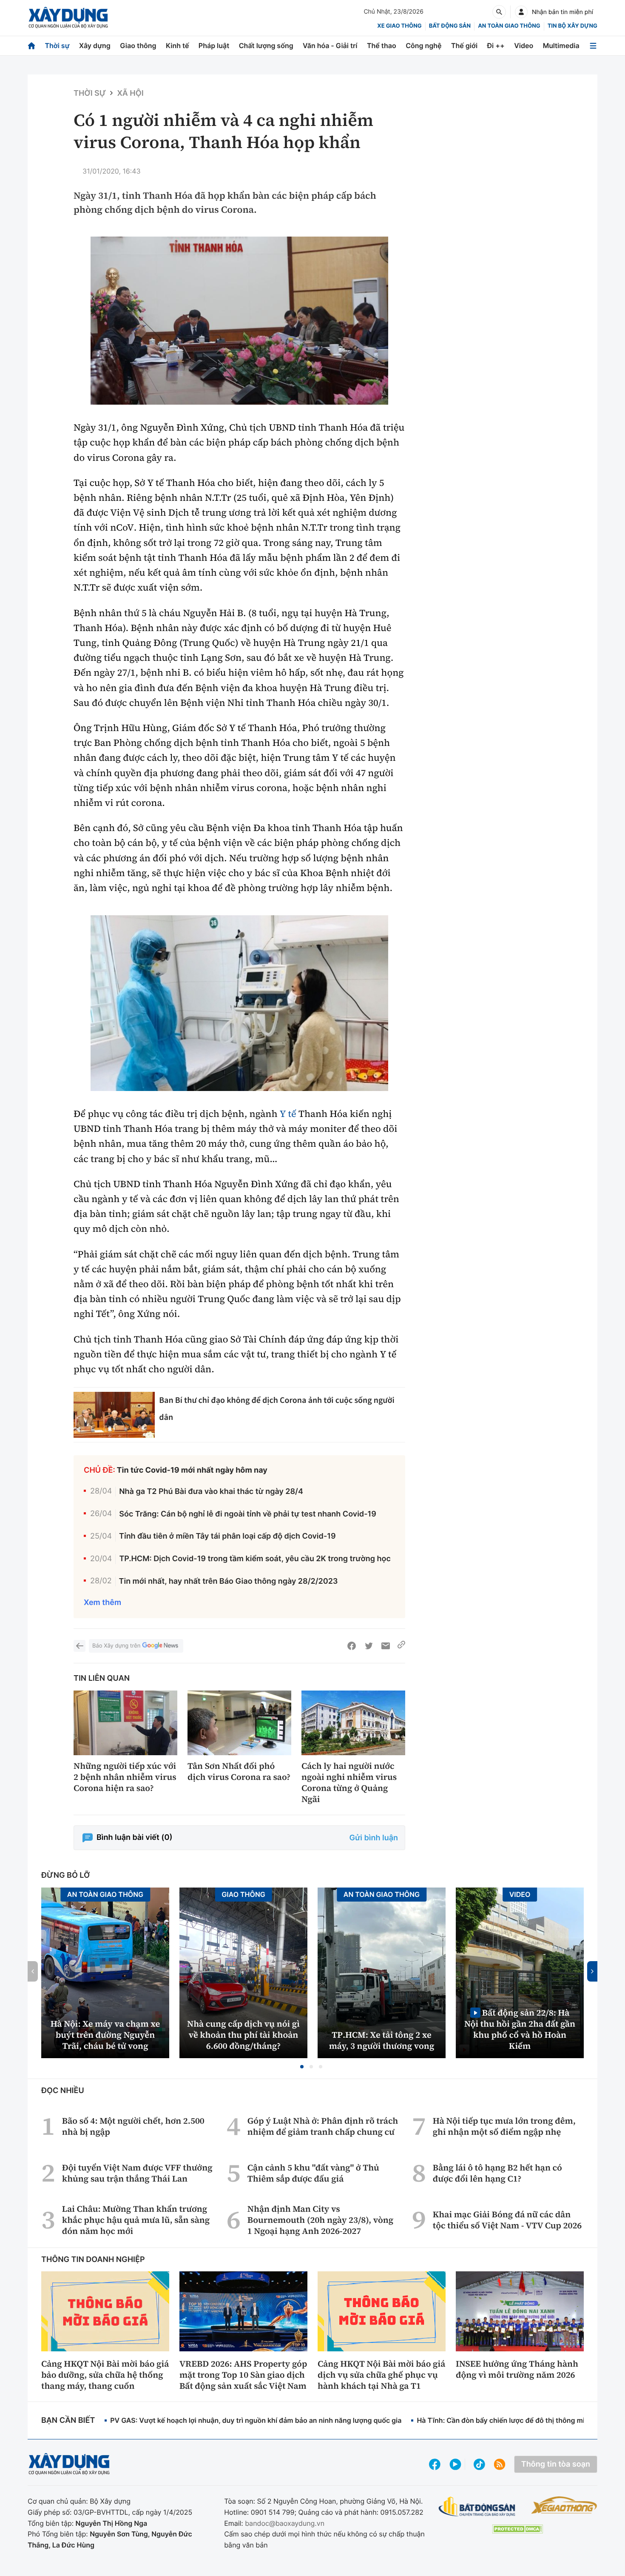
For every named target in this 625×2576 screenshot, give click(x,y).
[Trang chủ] (31, 46)
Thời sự (57, 46)
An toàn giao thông (509, 26)
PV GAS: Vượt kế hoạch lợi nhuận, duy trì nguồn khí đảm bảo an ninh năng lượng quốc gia (256, 2420)
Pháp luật (214, 46)
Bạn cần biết (68, 2420)
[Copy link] (401, 1646)
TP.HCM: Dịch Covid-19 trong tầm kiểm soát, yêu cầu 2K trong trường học (255, 1559)
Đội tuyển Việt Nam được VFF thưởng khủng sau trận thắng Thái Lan (137, 2173)
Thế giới (464, 46)
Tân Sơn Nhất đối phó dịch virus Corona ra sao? (239, 1771)
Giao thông (138, 46)
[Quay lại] (80, 1646)
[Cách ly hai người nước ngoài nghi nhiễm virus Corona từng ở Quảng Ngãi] (353, 1723)
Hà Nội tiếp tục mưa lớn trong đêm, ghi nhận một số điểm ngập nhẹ (504, 2126)
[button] (302, 2067)
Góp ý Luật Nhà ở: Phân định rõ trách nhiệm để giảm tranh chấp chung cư (323, 2126)
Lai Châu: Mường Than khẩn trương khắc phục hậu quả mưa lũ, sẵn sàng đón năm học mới (136, 2220)
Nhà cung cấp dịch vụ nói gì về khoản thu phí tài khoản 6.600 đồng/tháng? (243, 2035)
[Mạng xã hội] (479, 2464)
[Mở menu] (593, 46)
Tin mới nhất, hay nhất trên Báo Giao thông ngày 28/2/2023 (229, 1581)
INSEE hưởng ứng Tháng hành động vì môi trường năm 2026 (517, 2369)
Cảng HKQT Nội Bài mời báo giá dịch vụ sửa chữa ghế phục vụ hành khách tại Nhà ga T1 (381, 2375)
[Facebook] (352, 1646)
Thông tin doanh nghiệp (93, 2260)
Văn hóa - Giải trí (330, 46)
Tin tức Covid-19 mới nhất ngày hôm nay (192, 1470)
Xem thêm (102, 1603)
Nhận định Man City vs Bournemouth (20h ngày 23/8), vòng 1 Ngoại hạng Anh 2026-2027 (320, 2220)
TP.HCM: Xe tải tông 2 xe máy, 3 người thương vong (382, 2040)
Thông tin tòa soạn (556, 2464)
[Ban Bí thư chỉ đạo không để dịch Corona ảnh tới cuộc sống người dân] (114, 1415)
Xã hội (130, 93)
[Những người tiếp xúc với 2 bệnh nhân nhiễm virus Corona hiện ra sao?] (125, 1723)
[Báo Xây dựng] (68, 18)
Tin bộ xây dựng (572, 26)
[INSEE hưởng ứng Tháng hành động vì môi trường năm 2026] (520, 2311)
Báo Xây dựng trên (116, 1646)
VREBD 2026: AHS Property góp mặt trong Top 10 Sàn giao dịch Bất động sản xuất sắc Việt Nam (243, 2375)
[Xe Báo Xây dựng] (564, 2505)
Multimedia (561, 46)
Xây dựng (95, 46)
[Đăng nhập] (521, 12)
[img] (239, 321)
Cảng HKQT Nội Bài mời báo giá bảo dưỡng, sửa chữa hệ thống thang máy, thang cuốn (105, 2375)
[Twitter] (369, 1646)
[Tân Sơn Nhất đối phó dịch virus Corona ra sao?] (239, 1723)
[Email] (386, 1646)
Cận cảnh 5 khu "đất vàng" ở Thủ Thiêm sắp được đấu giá (313, 2173)
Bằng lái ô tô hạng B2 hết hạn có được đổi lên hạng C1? (497, 2173)
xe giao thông (399, 26)
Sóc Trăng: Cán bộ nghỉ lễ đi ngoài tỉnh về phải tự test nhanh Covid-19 (248, 1514)
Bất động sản (450, 26)
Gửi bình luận (374, 1838)
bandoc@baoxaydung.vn (285, 2523)
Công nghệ (423, 46)
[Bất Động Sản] (477, 2507)
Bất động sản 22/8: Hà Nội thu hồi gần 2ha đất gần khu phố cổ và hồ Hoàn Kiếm (520, 2029)
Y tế (288, 1114)
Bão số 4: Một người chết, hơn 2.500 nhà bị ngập (133, 2126)
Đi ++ (496, 46)
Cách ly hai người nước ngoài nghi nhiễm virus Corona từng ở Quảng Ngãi (349, 1782)
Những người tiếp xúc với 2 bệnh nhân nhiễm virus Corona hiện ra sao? (125, 1777)
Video (524, 46)
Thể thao (382, 46)
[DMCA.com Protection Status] (517, 2529)
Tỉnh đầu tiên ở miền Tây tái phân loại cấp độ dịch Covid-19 (227, 1536)
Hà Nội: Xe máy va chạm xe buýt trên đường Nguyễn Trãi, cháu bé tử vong (105, 2035)
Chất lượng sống (266, 46)
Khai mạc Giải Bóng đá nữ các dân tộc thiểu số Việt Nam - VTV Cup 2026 (507, 2220)
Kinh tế (178, 46)
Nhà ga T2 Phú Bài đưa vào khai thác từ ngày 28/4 (211, 1492)
